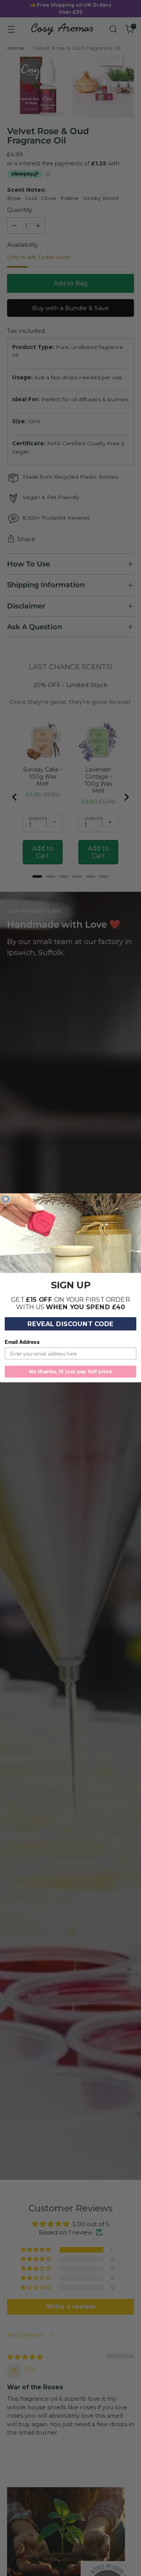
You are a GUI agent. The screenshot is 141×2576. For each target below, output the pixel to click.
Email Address (22, 1342)
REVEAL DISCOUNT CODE (71, 1324)
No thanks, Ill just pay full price (70, 1372)
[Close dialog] (5, 1199)
